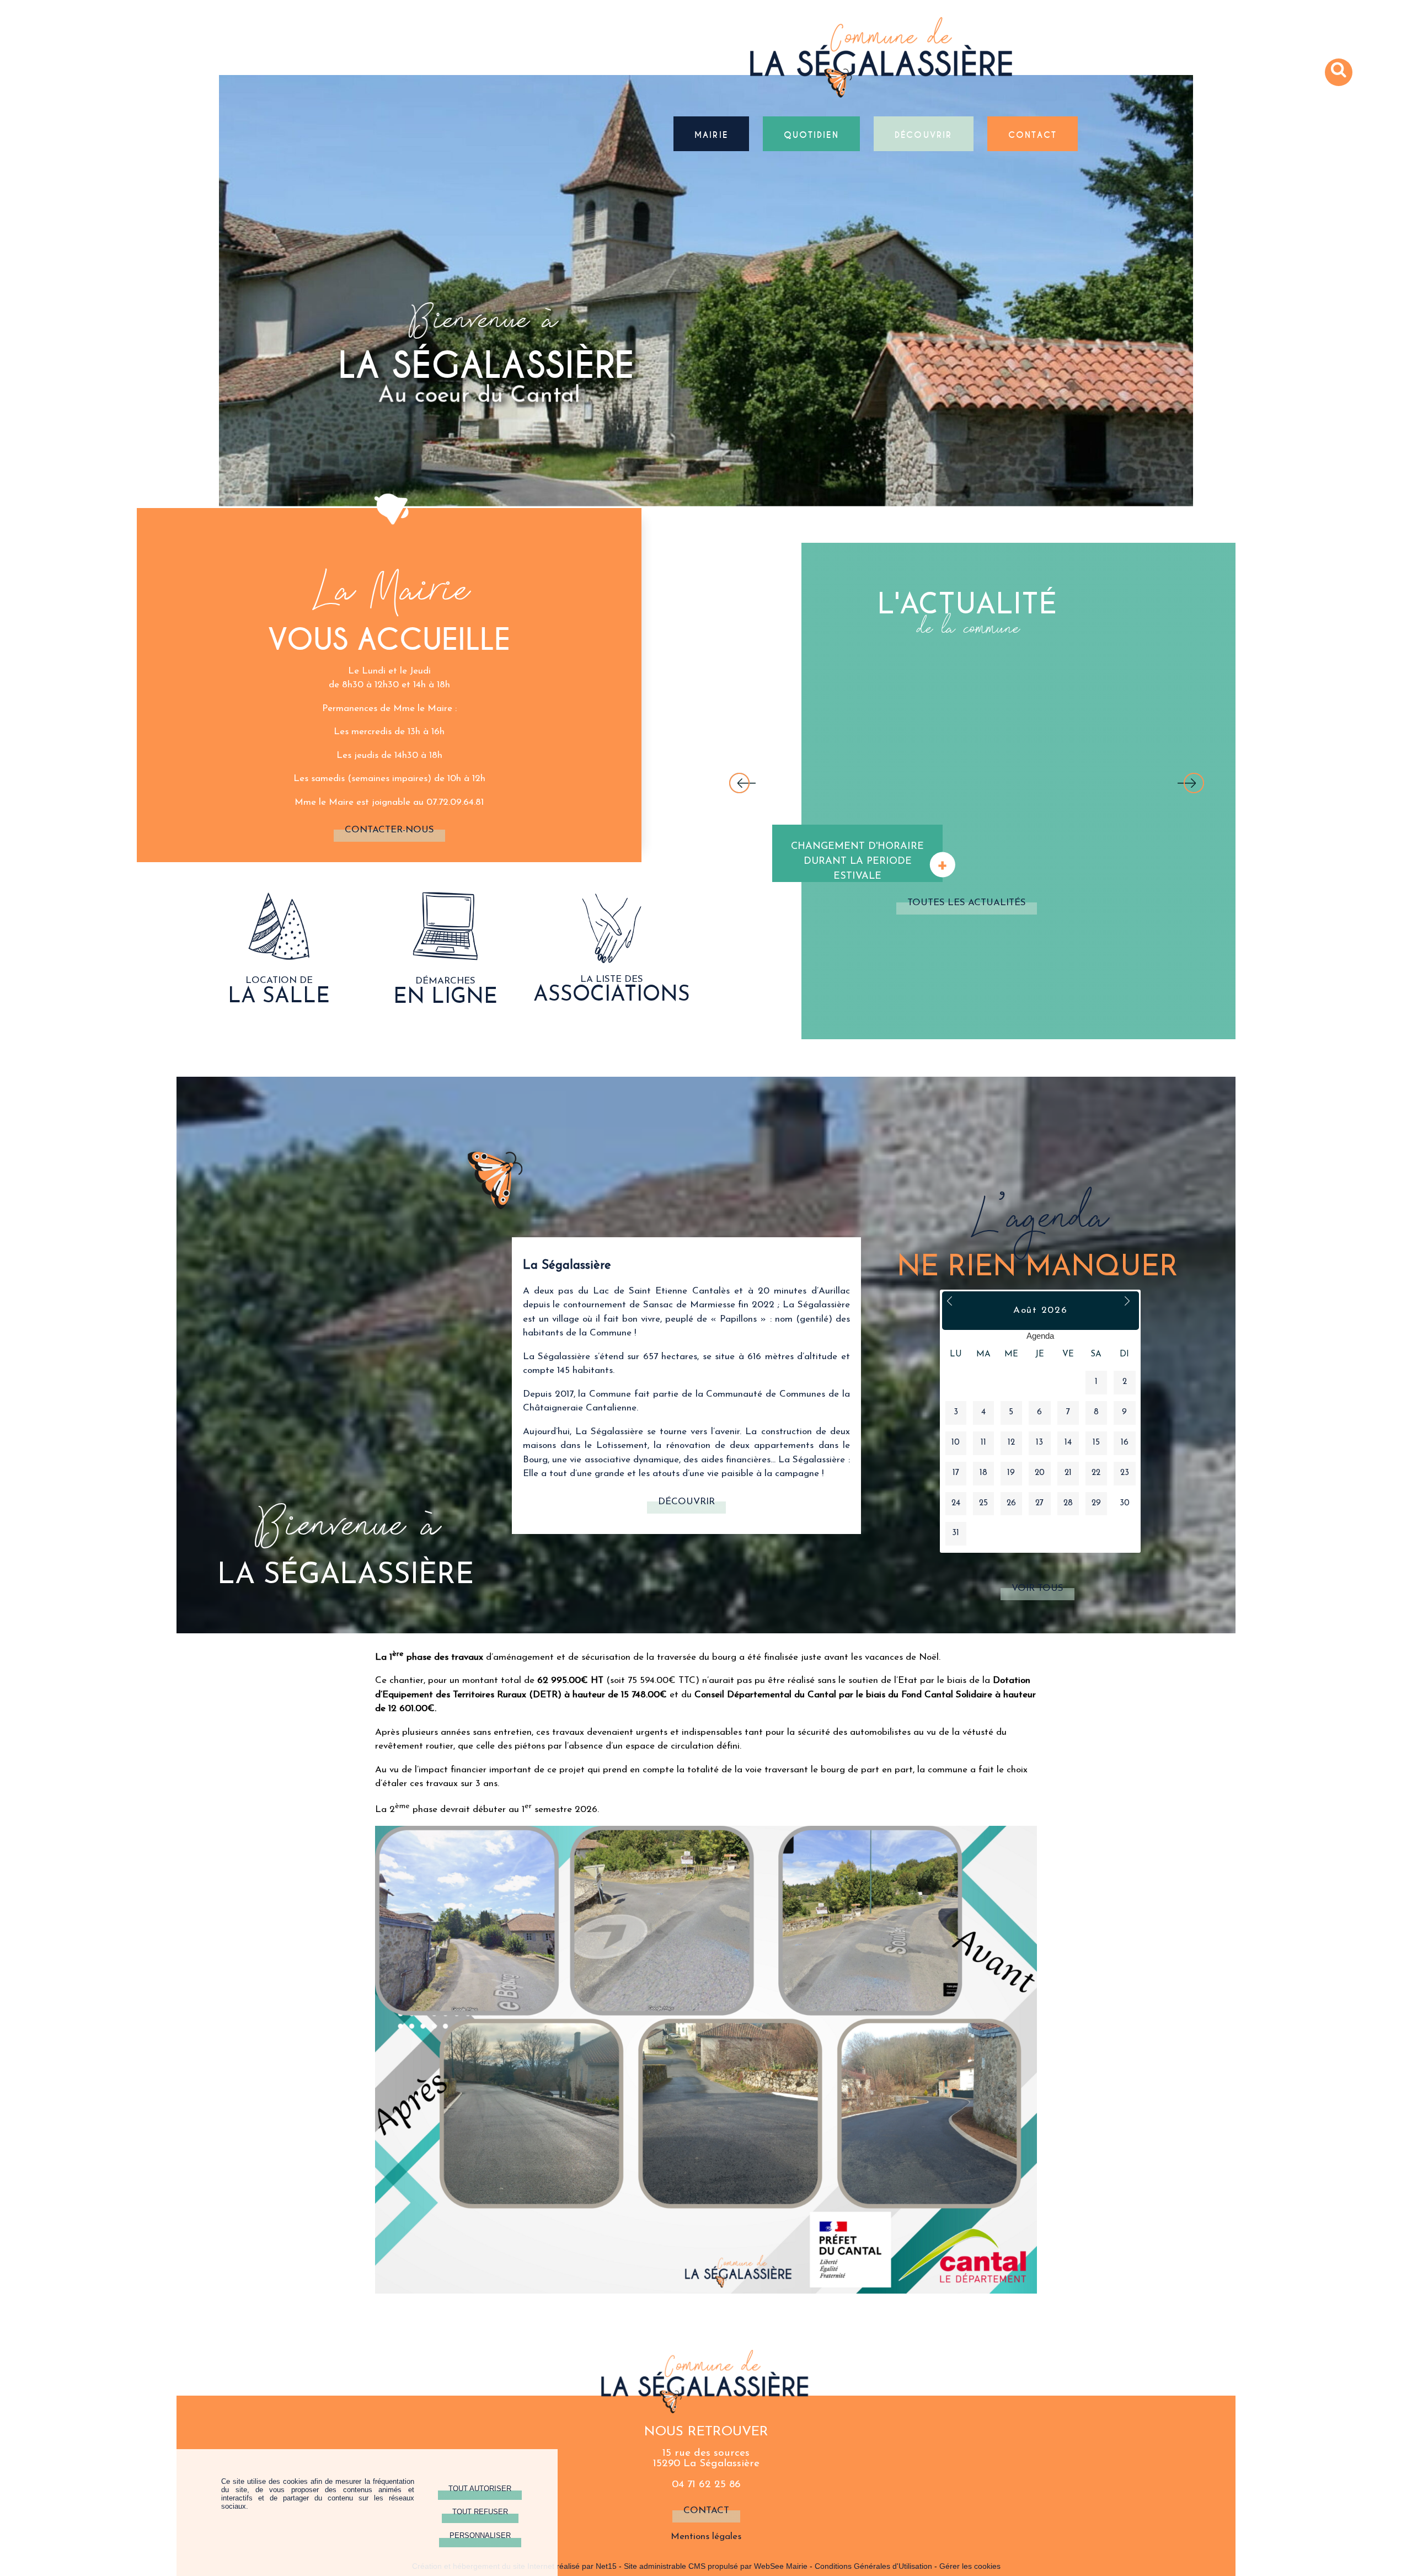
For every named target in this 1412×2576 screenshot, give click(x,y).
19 (1011, 1473)
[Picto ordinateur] (445, 958)
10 (956, 1443)
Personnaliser (480, 2535)
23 (1125, 1473)
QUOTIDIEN (811, 134)
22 (1096, 1473)
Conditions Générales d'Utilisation (873, 2566)
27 (1039, 1503)
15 (1096, 1443)
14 (1068, 1443)
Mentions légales (706, 2537)
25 (983, 1503)
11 (983, 1443)
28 (1068, 1503)
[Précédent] (742, 784)
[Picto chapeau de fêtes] (279, 957)
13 (1039, 1443)
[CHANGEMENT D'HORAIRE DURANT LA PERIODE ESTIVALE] (859, 767)
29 (1096, 1503)
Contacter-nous (389, 830)
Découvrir (686, 1502)
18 (983, 1473)
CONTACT (1033, 134)
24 (956, 1503)
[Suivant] (1191, 784)
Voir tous (1037, 1588)
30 (1125, 1503)
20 (1040, 1473)
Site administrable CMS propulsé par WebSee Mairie (716, 2566)
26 (1011, 1503)
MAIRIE (711, 134)
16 (1125, 1443)
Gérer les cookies (970, 2566)
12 (1011, 1443)
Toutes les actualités (967, 903)
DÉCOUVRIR (924, 134)
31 (956, 1533)
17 (956, 1473)
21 (1068, 1473)
